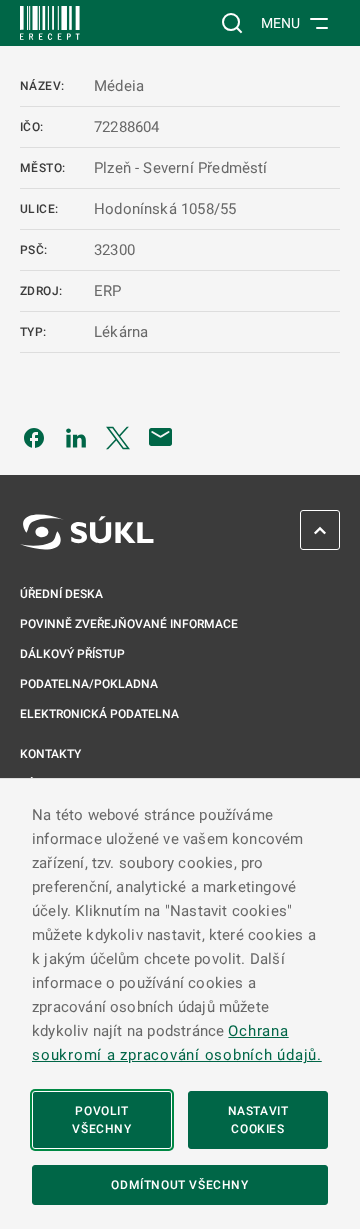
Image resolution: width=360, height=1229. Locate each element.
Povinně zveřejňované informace (129, 624)
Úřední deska (61, 594)
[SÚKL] (50, 23)
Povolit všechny (101, 1120)
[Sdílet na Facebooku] (34, 437)
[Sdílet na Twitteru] (118, 437)
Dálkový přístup (72, 654)
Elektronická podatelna (99, 714)
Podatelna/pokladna (89, 684)
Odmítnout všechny (179, 1185)
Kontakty (50, 754)
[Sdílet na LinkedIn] (76, 437)
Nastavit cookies (258, 1120)
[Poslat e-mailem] (161, 437)
